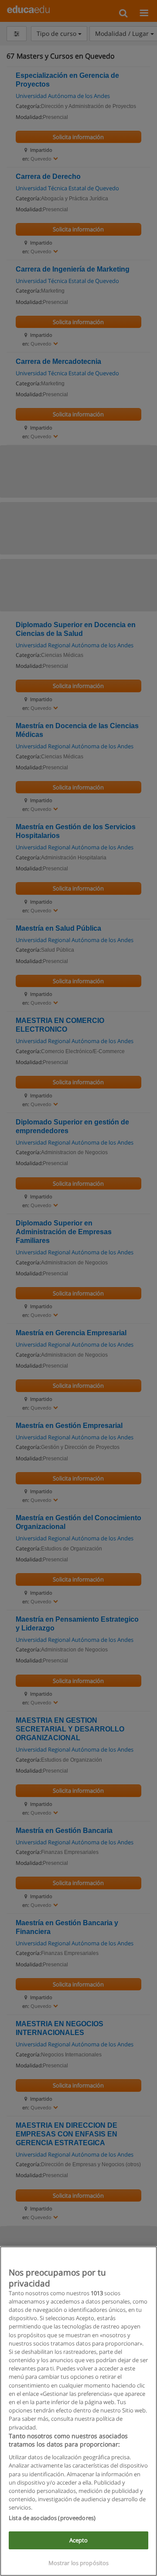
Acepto (79, 2540)
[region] (78, 2411)
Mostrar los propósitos (79, 2563)
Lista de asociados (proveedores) (52, 2518)
